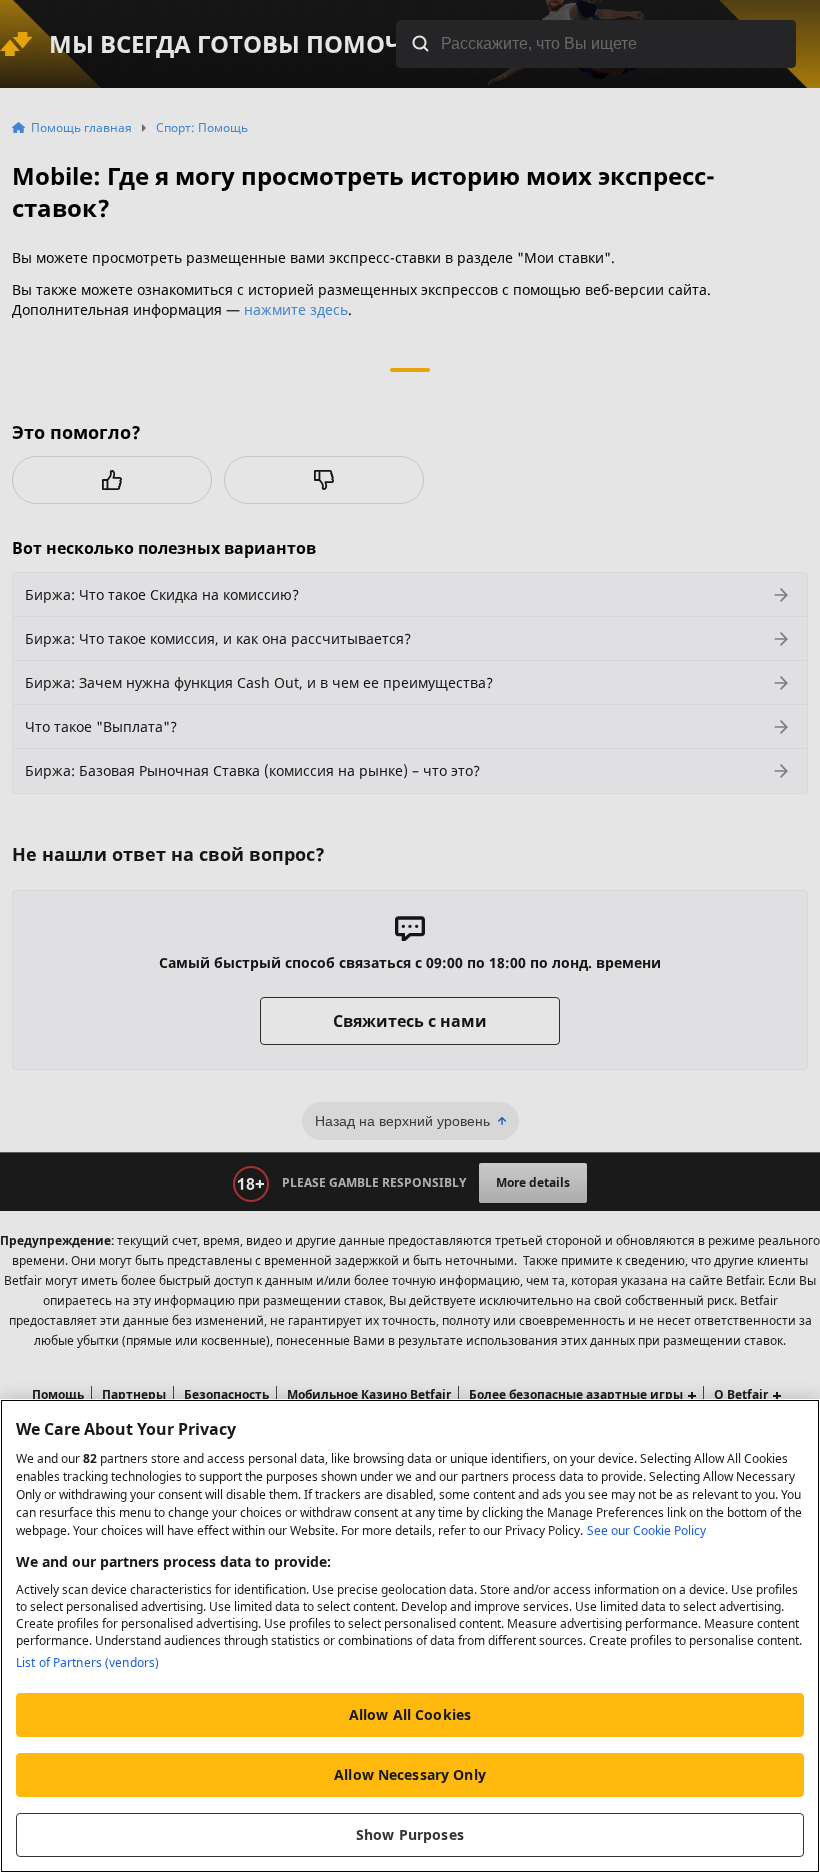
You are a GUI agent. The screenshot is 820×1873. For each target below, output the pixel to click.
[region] (410, 1636)
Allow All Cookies (410, 1714)
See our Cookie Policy (646, 1530)
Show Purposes (410, 1834)
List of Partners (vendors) (87, 1662)
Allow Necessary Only (410, 1774)
